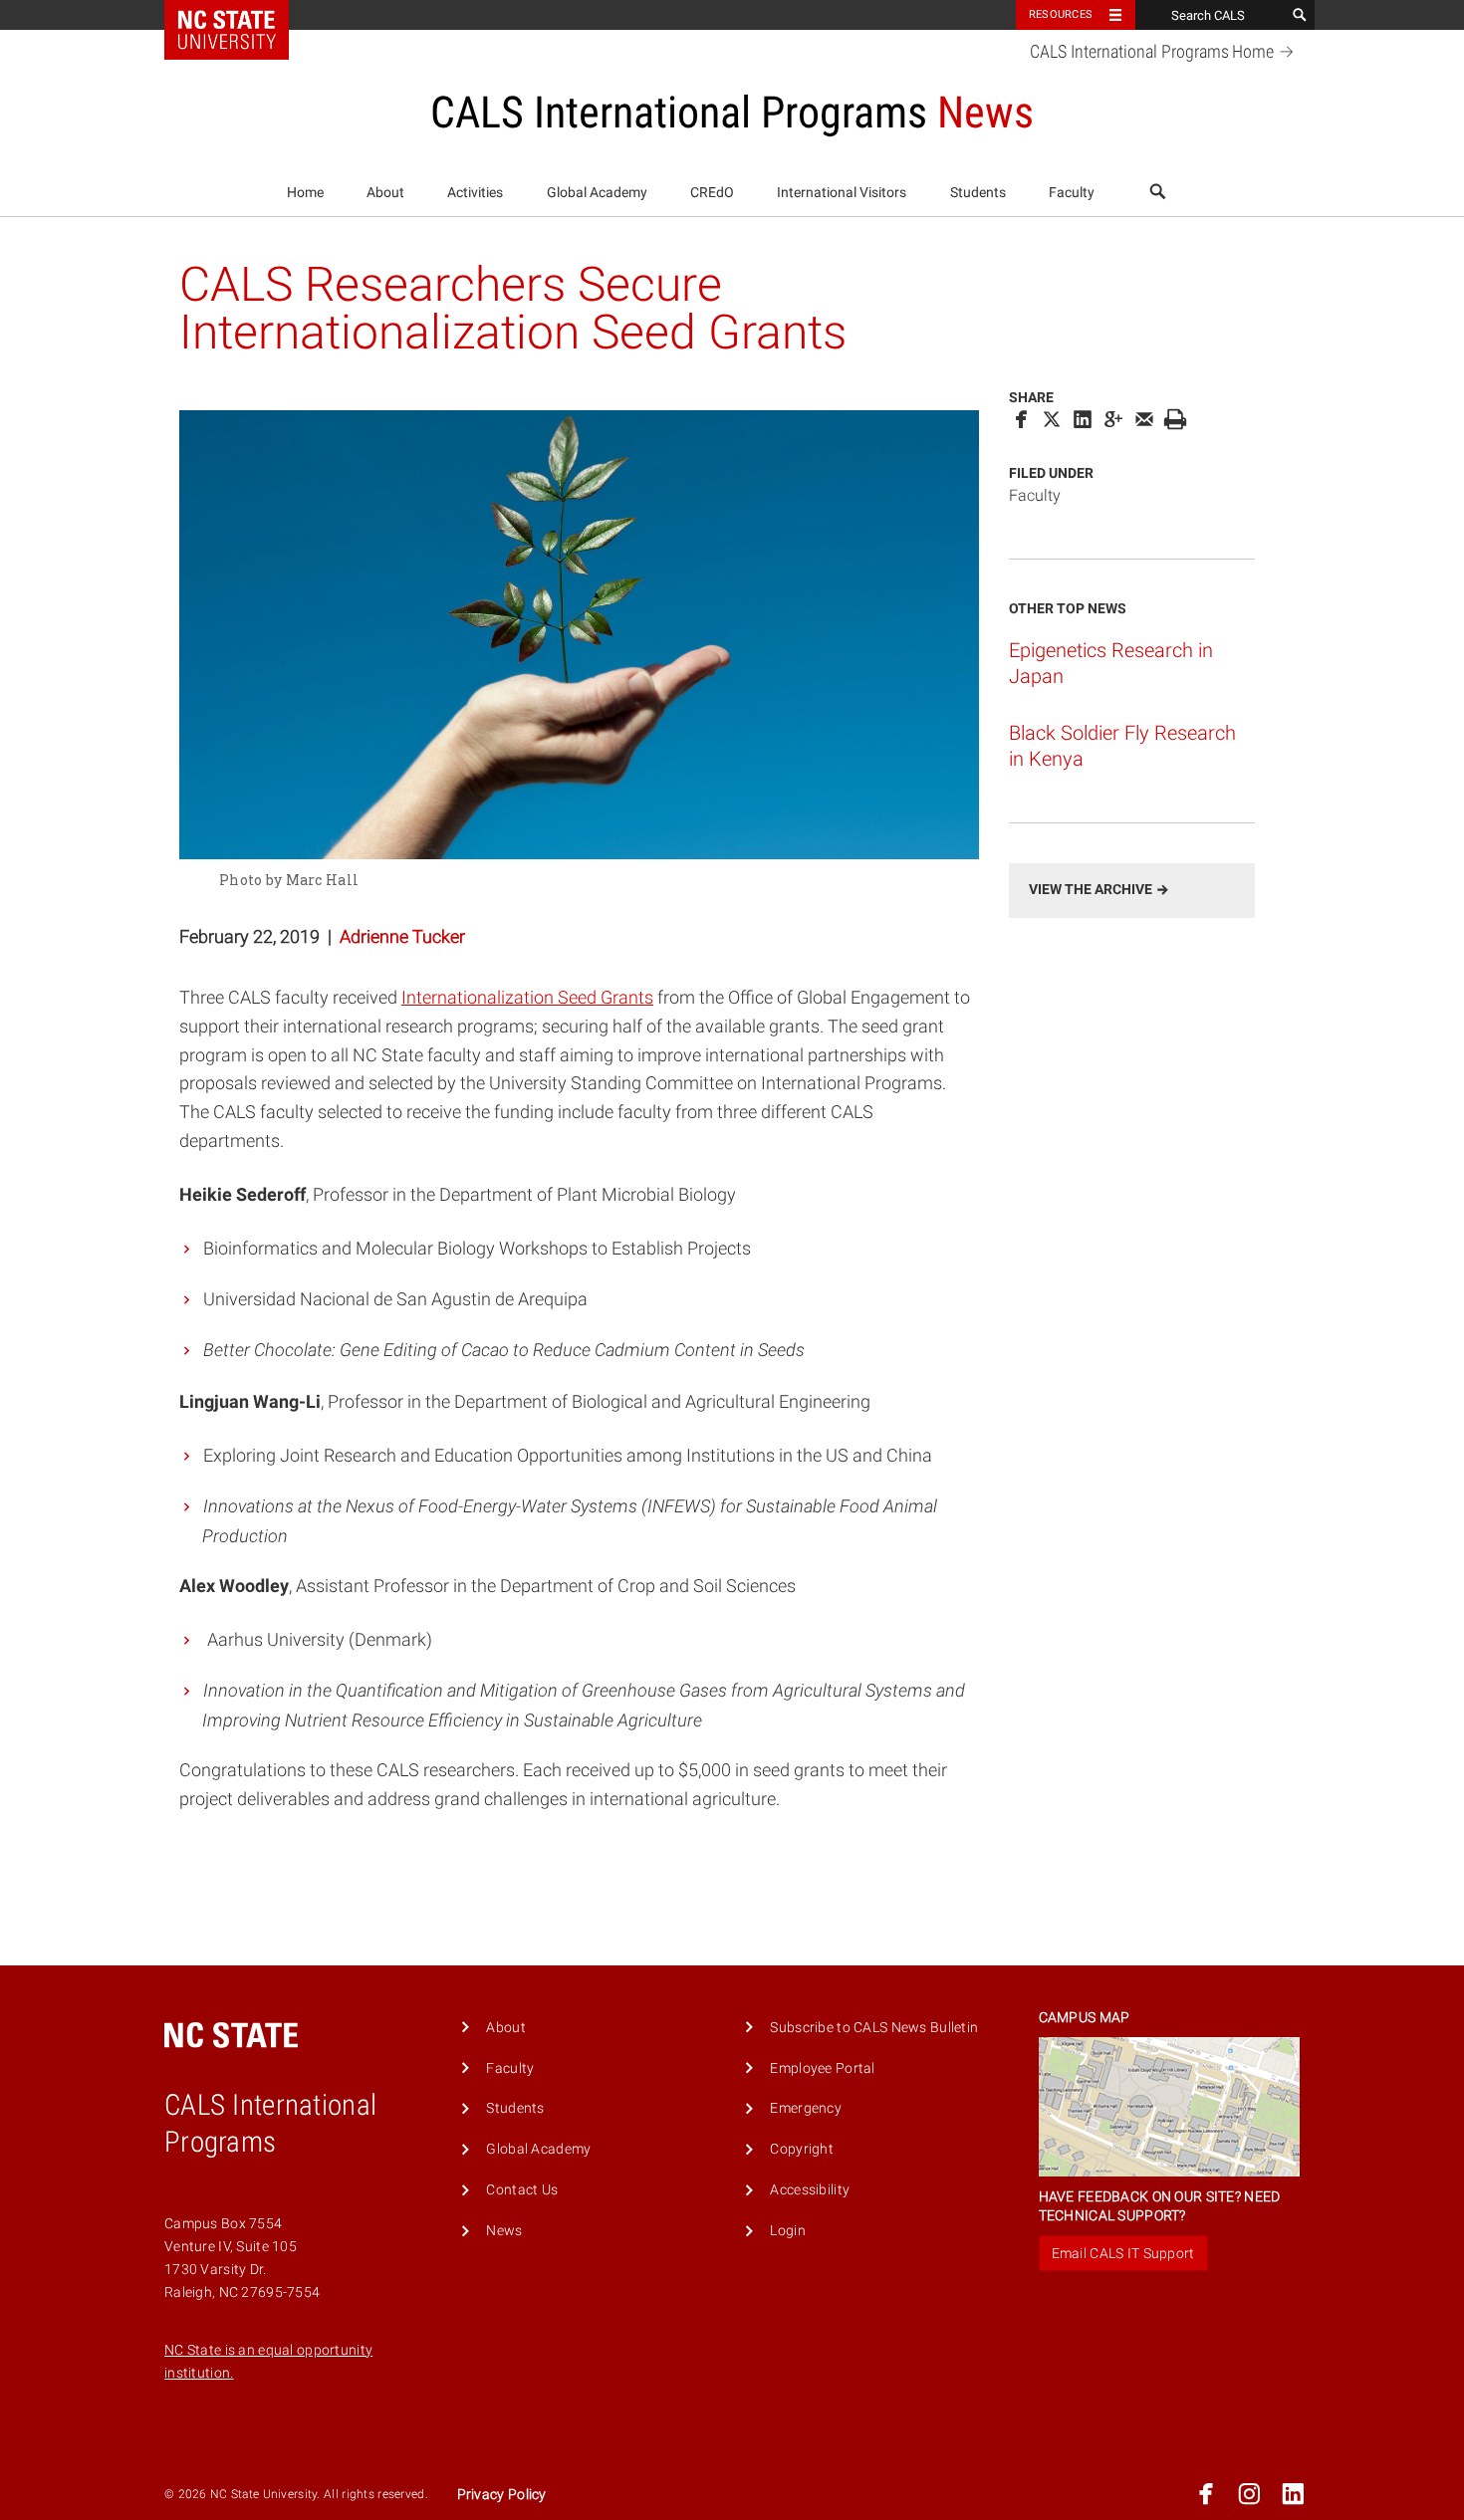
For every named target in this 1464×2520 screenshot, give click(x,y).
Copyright (802, 2149)
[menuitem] (305, 193)
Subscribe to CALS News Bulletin (874, 2028)
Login (787, 2231)
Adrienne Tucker (402, 936)
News (504, 2231)
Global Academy (597, 193)
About (385, 193)
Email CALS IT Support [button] (1123, 2253)
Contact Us (522, 2190)
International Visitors (842, 193)
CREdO (712, 193)
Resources (1061, 14)
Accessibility (810, 2190)
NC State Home (240, 15)
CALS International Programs (1152, 52)
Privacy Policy (502, 2495)
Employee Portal (822, 2068)
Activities (475, 193)
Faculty (1072, 193)
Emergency (806, 2108)
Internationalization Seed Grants (527, 997)
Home (305, 193)
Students (978, 193)
